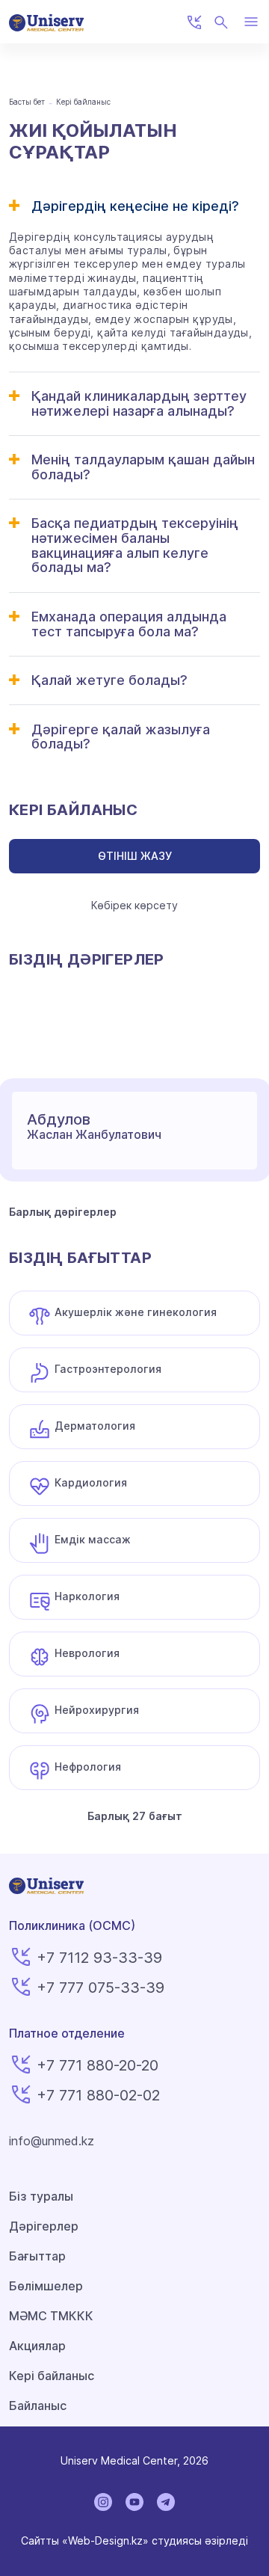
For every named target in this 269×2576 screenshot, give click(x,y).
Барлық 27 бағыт (135, 1816)
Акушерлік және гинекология (136, 1312)
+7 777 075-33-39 (101, 1988)
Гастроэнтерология (108, 1369)
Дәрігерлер (44, 2226)
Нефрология (88, 1767)
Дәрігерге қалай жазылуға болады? (121, 737)
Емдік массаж (93, 1539)
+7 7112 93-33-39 (99, 1958)
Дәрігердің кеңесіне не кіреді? (135, 206)
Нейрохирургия (97, 1710)
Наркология (87, 1596)
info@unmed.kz (52, 2141)
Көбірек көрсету (134, 905)
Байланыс (38, 2406)
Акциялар (37, 2346)
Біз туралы (41, 2196)
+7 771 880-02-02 (98, 2095)
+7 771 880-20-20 (98, 2065)
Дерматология (95, 1426)
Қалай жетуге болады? (109, 680)
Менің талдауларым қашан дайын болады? (143, 467)
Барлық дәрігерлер (63, 1212)
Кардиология (91, 1482)
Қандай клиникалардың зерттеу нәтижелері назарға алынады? (139, 403)
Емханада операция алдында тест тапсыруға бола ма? (129, 624)
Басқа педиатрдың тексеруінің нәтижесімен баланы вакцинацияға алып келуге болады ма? (135, 545)
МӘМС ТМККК (51, 2316)
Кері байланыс (52, 2376)
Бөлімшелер (46, 2286)
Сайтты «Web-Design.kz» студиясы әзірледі (134, 2540)
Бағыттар (37, 2256)
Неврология (87, 1653)
